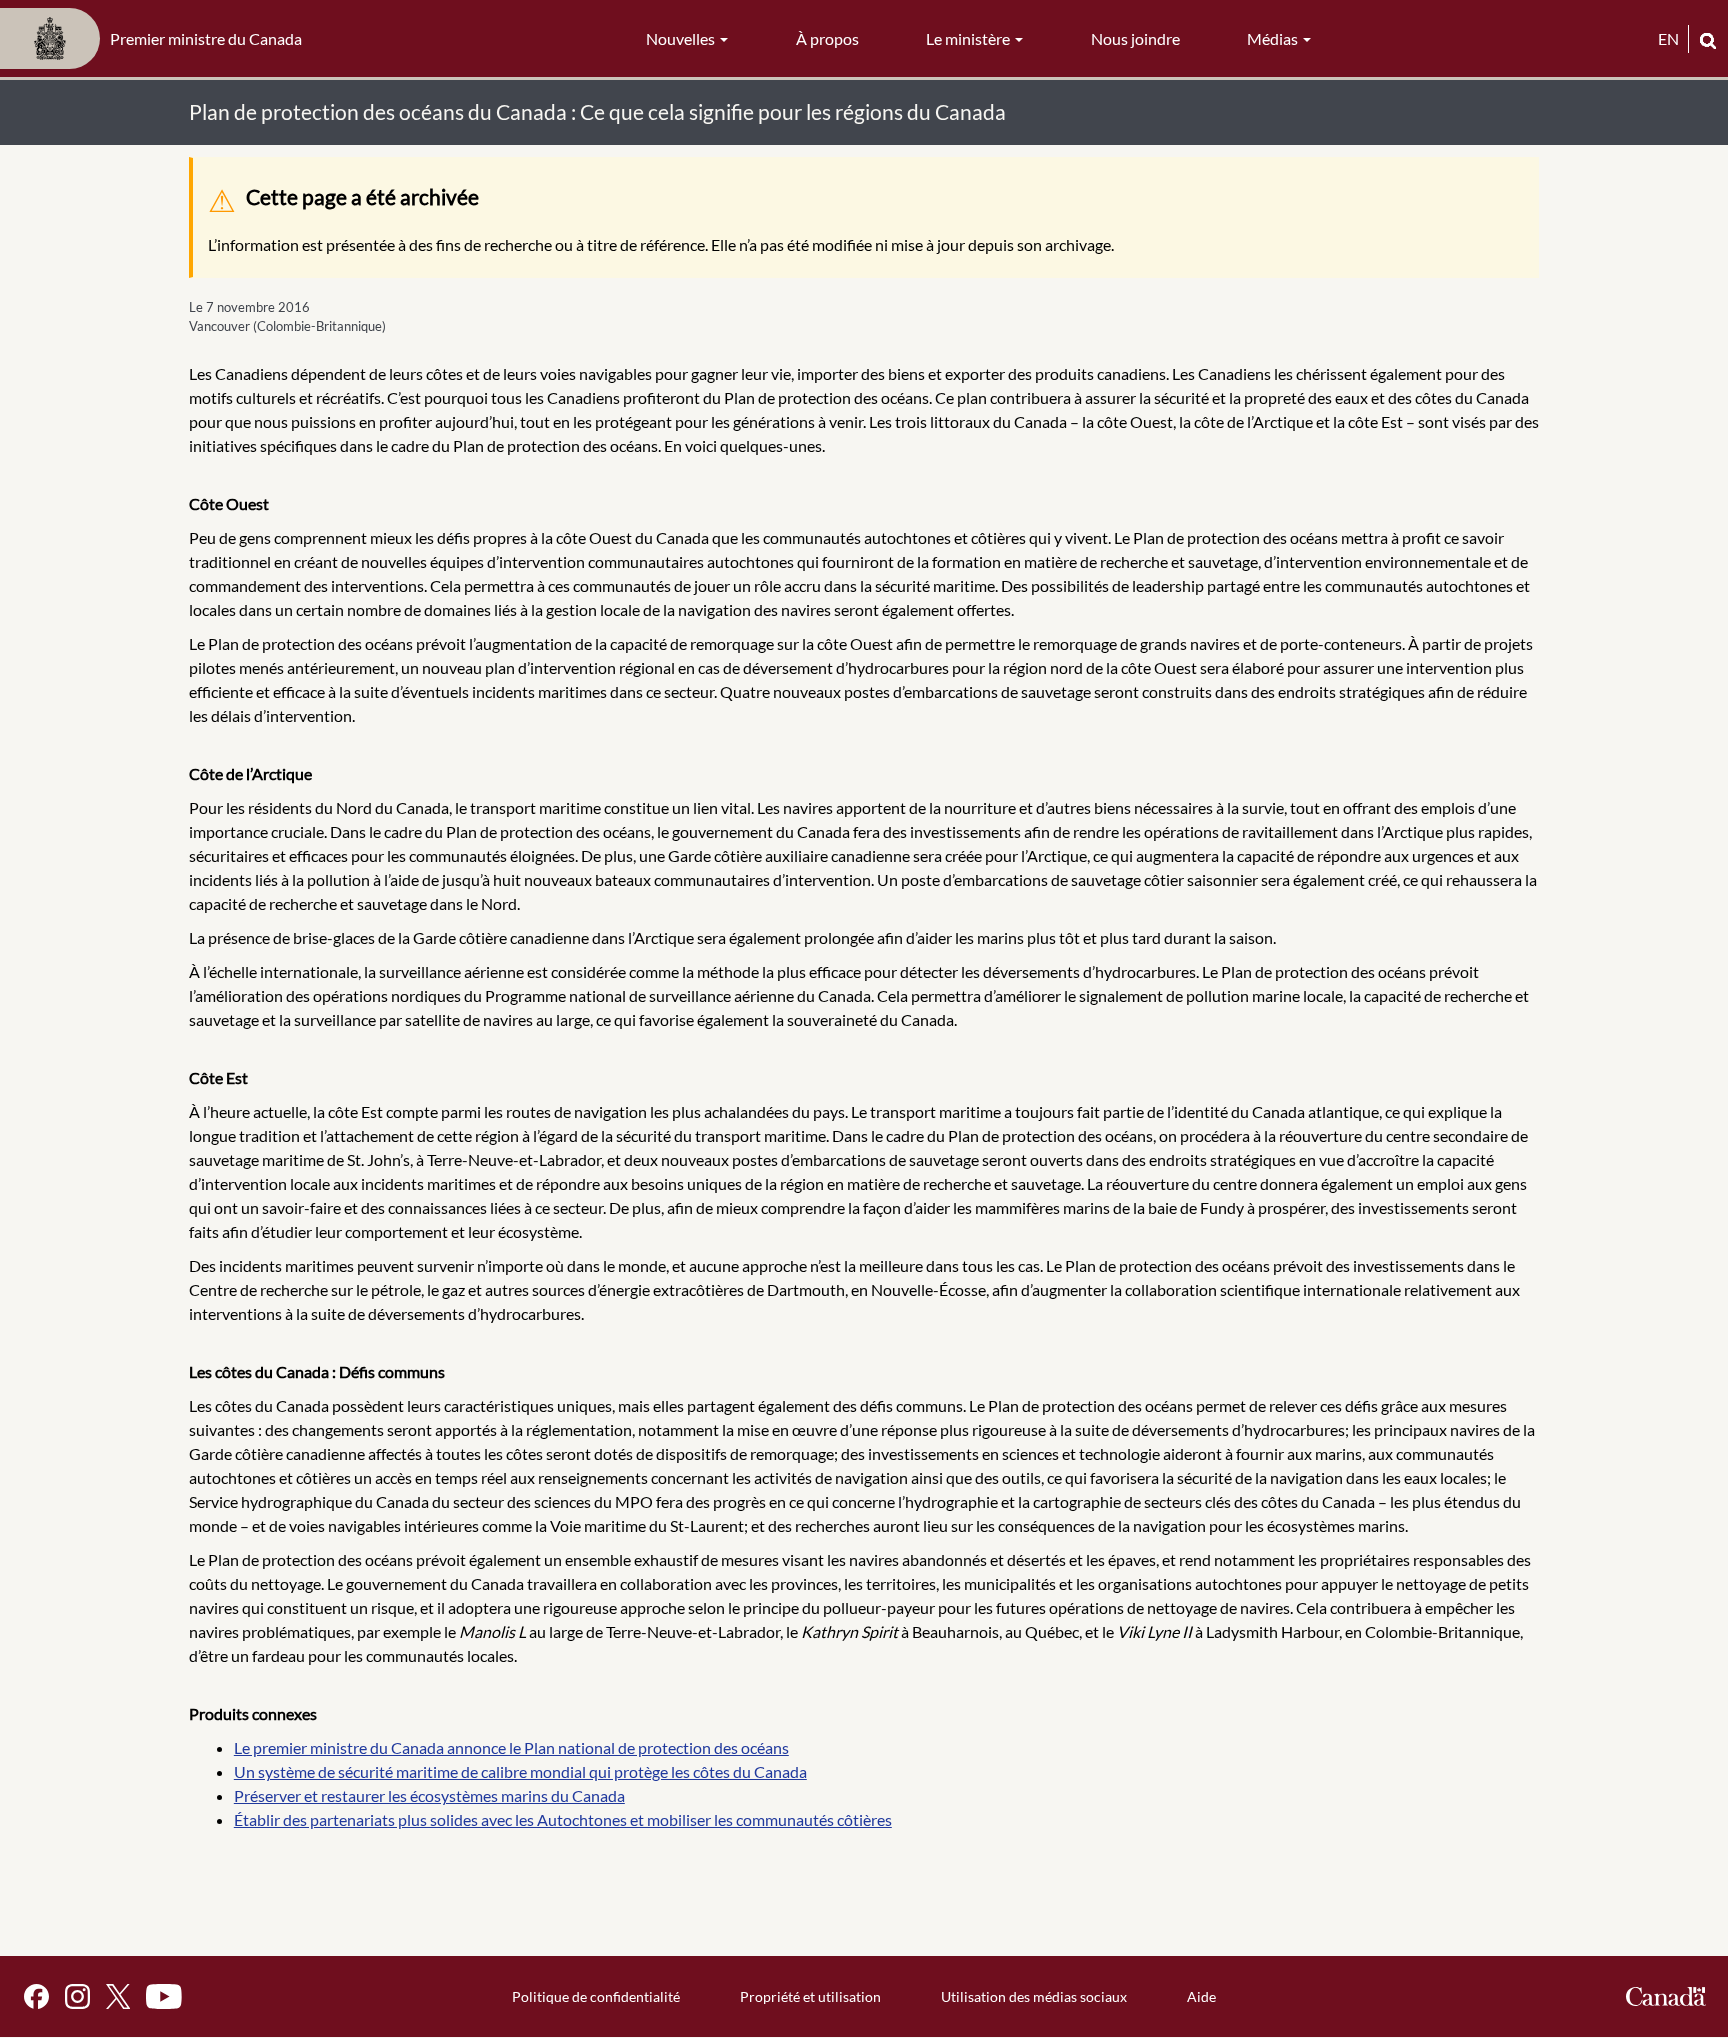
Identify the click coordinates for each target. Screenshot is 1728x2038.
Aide (1201, 1996)
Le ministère (969, 38)
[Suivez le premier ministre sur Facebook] (36, 1996)
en (1668, 38)
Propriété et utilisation (810, 1996)
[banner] (157, 39)
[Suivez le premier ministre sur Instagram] (77, 1996)
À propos (827, 38)
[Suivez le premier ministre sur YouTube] (164, 1996)
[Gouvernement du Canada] (1666, 1996)
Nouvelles (682, 38)
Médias (1274, 38)
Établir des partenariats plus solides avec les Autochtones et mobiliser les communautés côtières (563, 1819)
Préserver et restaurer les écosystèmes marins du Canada (429, 1795)
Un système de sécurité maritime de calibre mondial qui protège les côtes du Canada (520, 1771)
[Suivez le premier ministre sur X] (118, 1996)
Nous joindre (1135, 38)
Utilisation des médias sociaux (1034, 1996)
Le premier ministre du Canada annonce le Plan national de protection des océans (511, 1747)
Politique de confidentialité (596, 1996)
